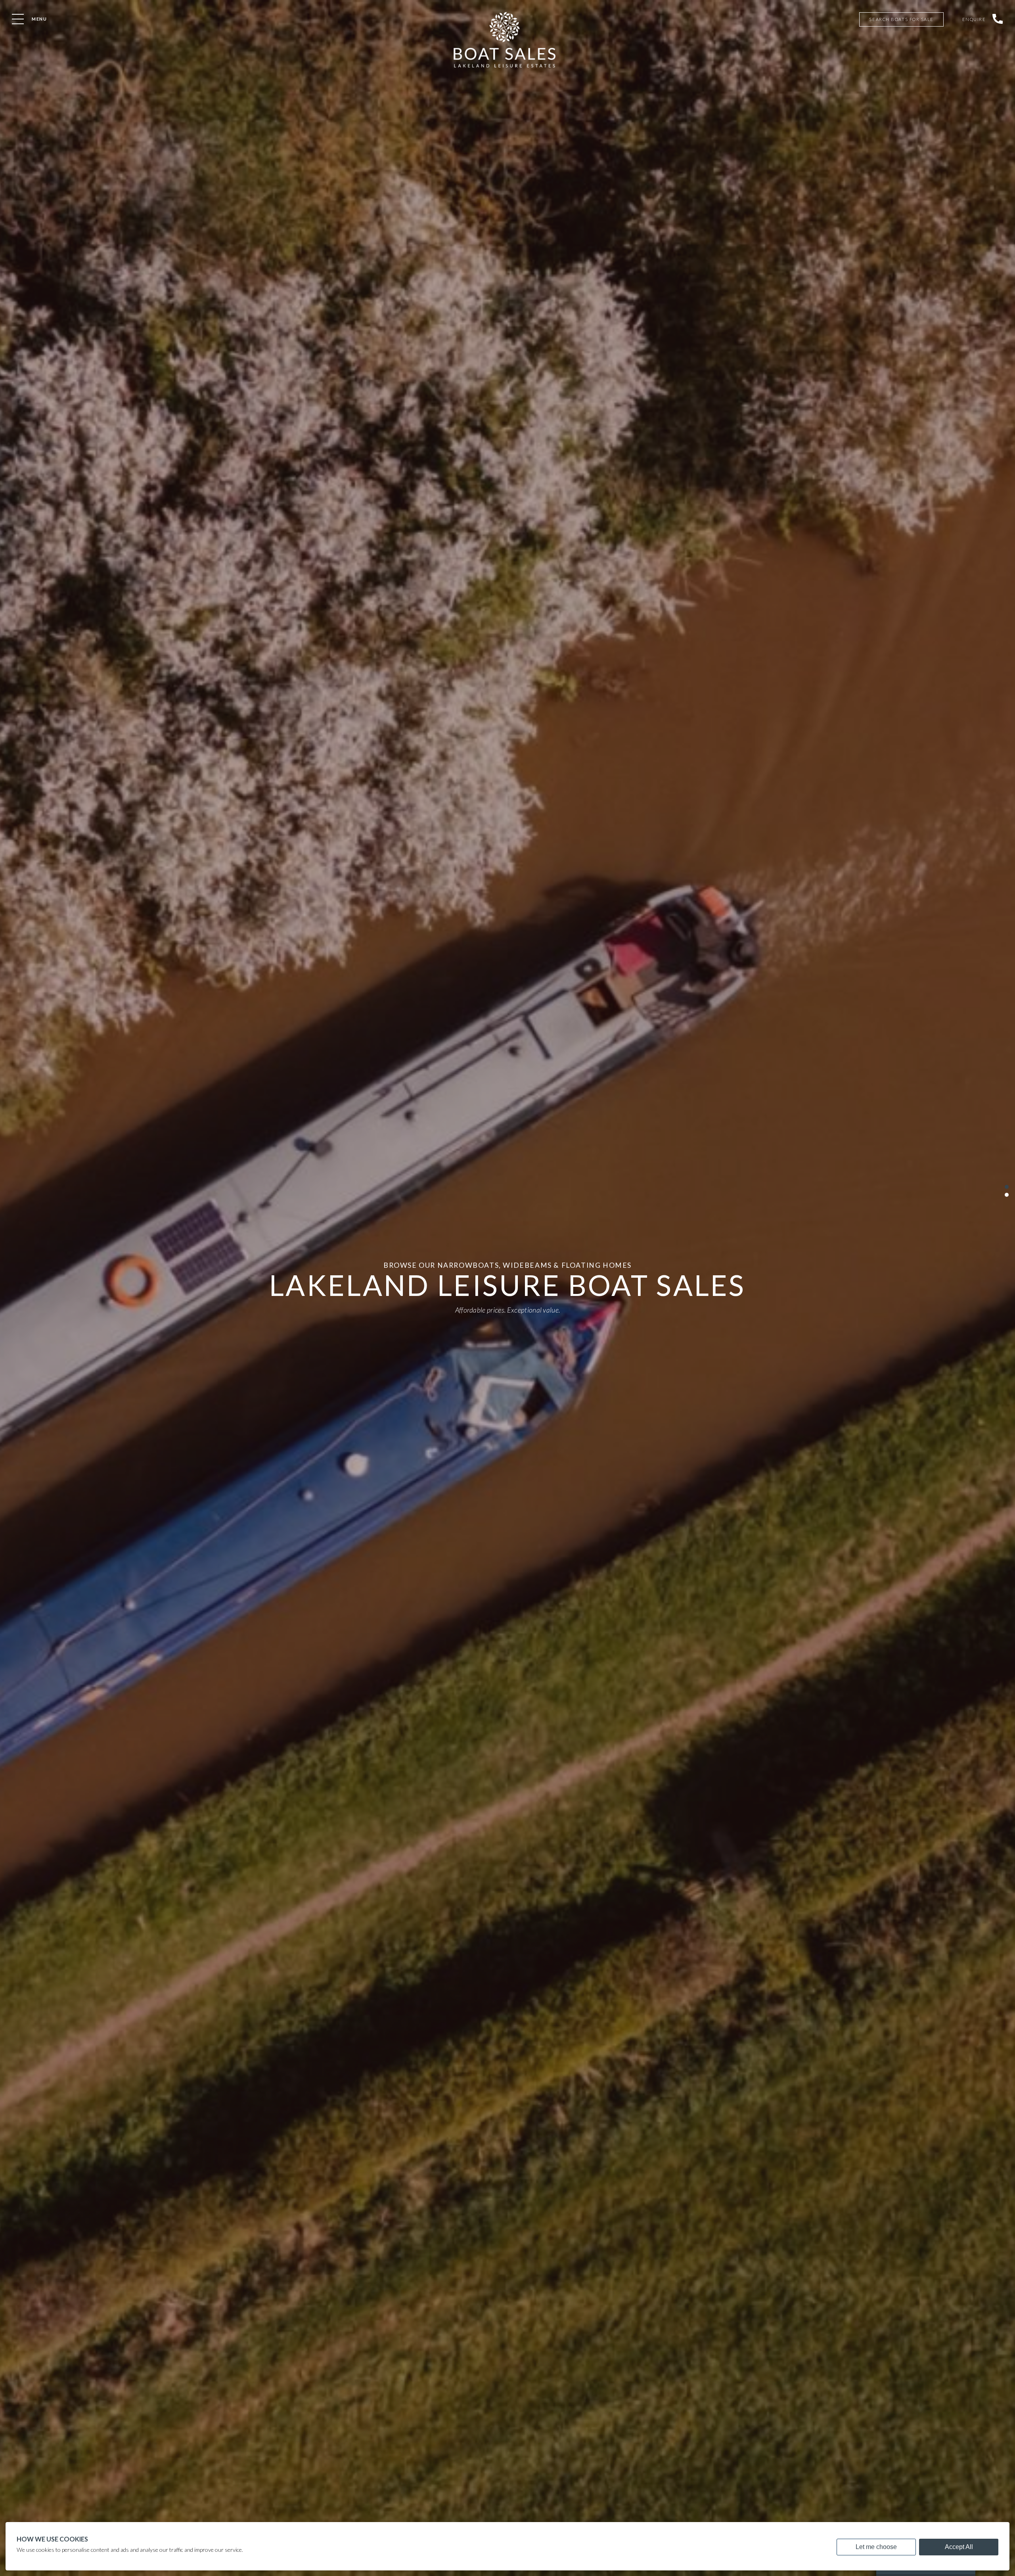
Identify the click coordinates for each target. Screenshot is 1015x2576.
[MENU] (18, 19)
